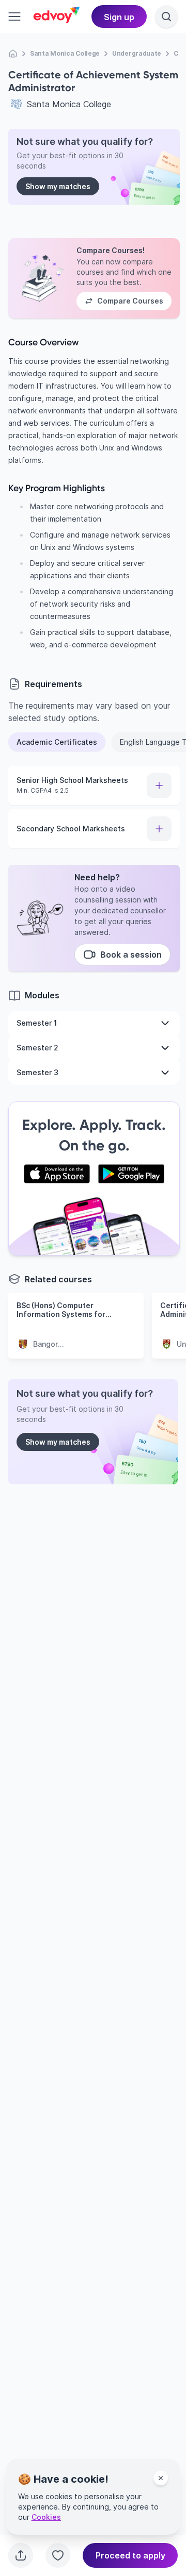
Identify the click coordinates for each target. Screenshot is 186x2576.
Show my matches (58, 186)
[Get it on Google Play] (131, 1174)
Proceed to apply (130, 2555)
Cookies (46, 2517)
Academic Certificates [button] (57, 742)
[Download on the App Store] (57, 1174)
